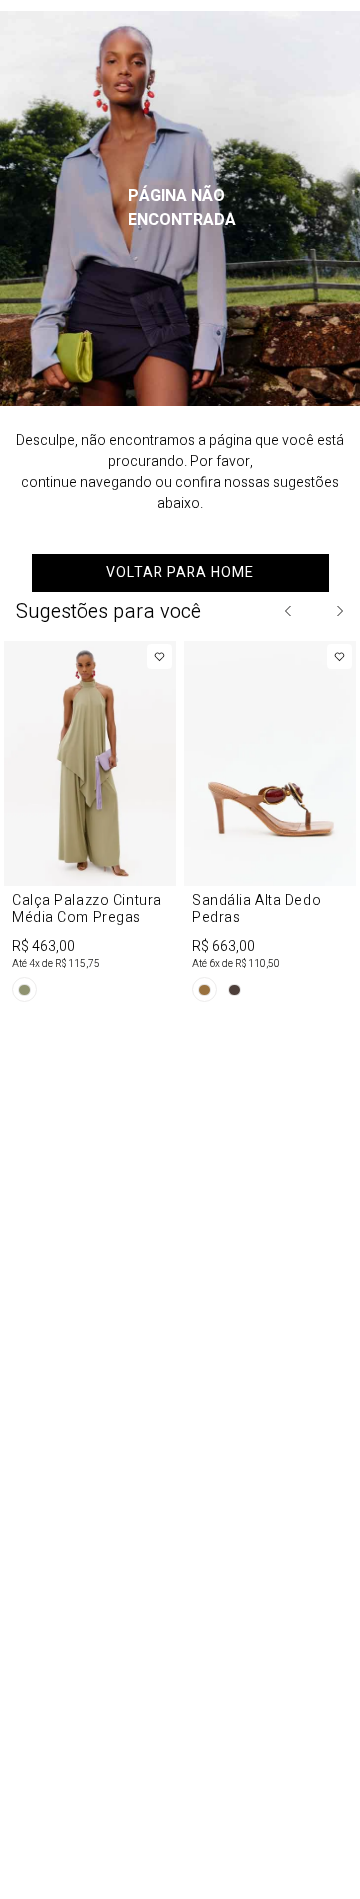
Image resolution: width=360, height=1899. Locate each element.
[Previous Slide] (289, 611)
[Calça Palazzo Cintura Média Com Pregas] (90, 825)
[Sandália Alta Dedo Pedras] (270, 825)
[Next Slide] (339, 611)
